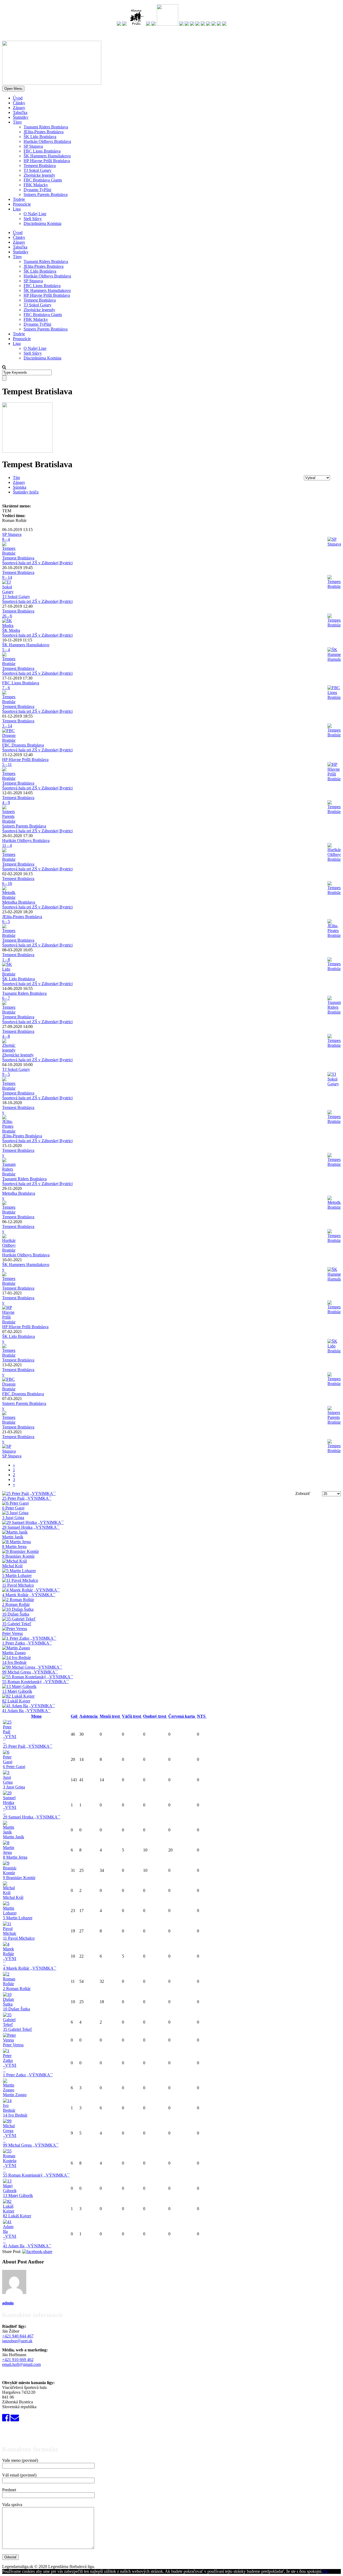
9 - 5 (6, 1074)
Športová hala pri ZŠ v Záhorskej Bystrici (37, 563)
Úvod (18, 98)
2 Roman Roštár (17, 1989)
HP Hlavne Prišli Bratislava (47, 161)
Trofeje (19, 199)
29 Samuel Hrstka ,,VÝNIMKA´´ (32, 1817)
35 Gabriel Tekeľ (18, 2029)
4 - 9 (6, 802)
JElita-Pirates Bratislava (44, 132)
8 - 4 (6, 539)
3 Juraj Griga (14, 1787)
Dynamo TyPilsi (37, 190)
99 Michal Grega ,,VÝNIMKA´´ (31, 2145)
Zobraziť (303, 1493)
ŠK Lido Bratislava (40, 137)
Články (19, 103)
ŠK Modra (11, 630)
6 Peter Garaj (14, 1767)
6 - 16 (7, 883)
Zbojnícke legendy (39, 175)
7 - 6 (6, 688)
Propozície (22, 204)
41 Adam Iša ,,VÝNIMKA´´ (27, 2246)
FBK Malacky (36, 185)
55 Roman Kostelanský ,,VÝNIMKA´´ (36, 2175)
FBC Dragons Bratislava (23, 745)
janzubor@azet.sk (17, 2341)
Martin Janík (14, 1837)
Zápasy (19, 108)
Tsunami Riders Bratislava (46, 127)
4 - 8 (6, 1036)
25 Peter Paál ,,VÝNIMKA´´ (28, 1746)
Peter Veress (13, 2045)
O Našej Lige (35, 214)
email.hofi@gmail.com (21, 2364)
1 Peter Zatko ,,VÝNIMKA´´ (28, 2075)
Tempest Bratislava (40, 166)
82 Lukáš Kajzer (17, 2216)
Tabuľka (20, 112)
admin (8, 2303)
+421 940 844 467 (18, 2336)
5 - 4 (6, 650)
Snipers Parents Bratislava (46, 194)
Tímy (17, 122)
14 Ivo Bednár (15, 2115)
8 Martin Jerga (15, 1857)
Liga (17, 209)
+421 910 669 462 (18, 2360)
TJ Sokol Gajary (38, 170)
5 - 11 (7, 764)
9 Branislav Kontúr (19, 1878)
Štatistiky (21, 117)
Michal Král (13, 1897)
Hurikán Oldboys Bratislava (47, 141)
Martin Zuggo (15, 2095)
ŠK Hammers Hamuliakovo (47, 156)
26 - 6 (7, 616)
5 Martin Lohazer (18, 1918)
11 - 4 (7, 845)
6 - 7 (6, 998)
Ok (325, 2571)
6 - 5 (6, 921)
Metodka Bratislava (19, 902)
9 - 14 (7, 577)
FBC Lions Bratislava (42, 151)
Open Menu (13, 89)
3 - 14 (7, 726)
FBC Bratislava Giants (43, 180)
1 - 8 (6, 959)
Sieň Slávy (33, 219)
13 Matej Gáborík (18, 2195)
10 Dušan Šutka (16, 2009)
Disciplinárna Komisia (42, 223)
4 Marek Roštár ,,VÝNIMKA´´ (30, 1968)
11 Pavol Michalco (19, 1938)
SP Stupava (33, 146)
